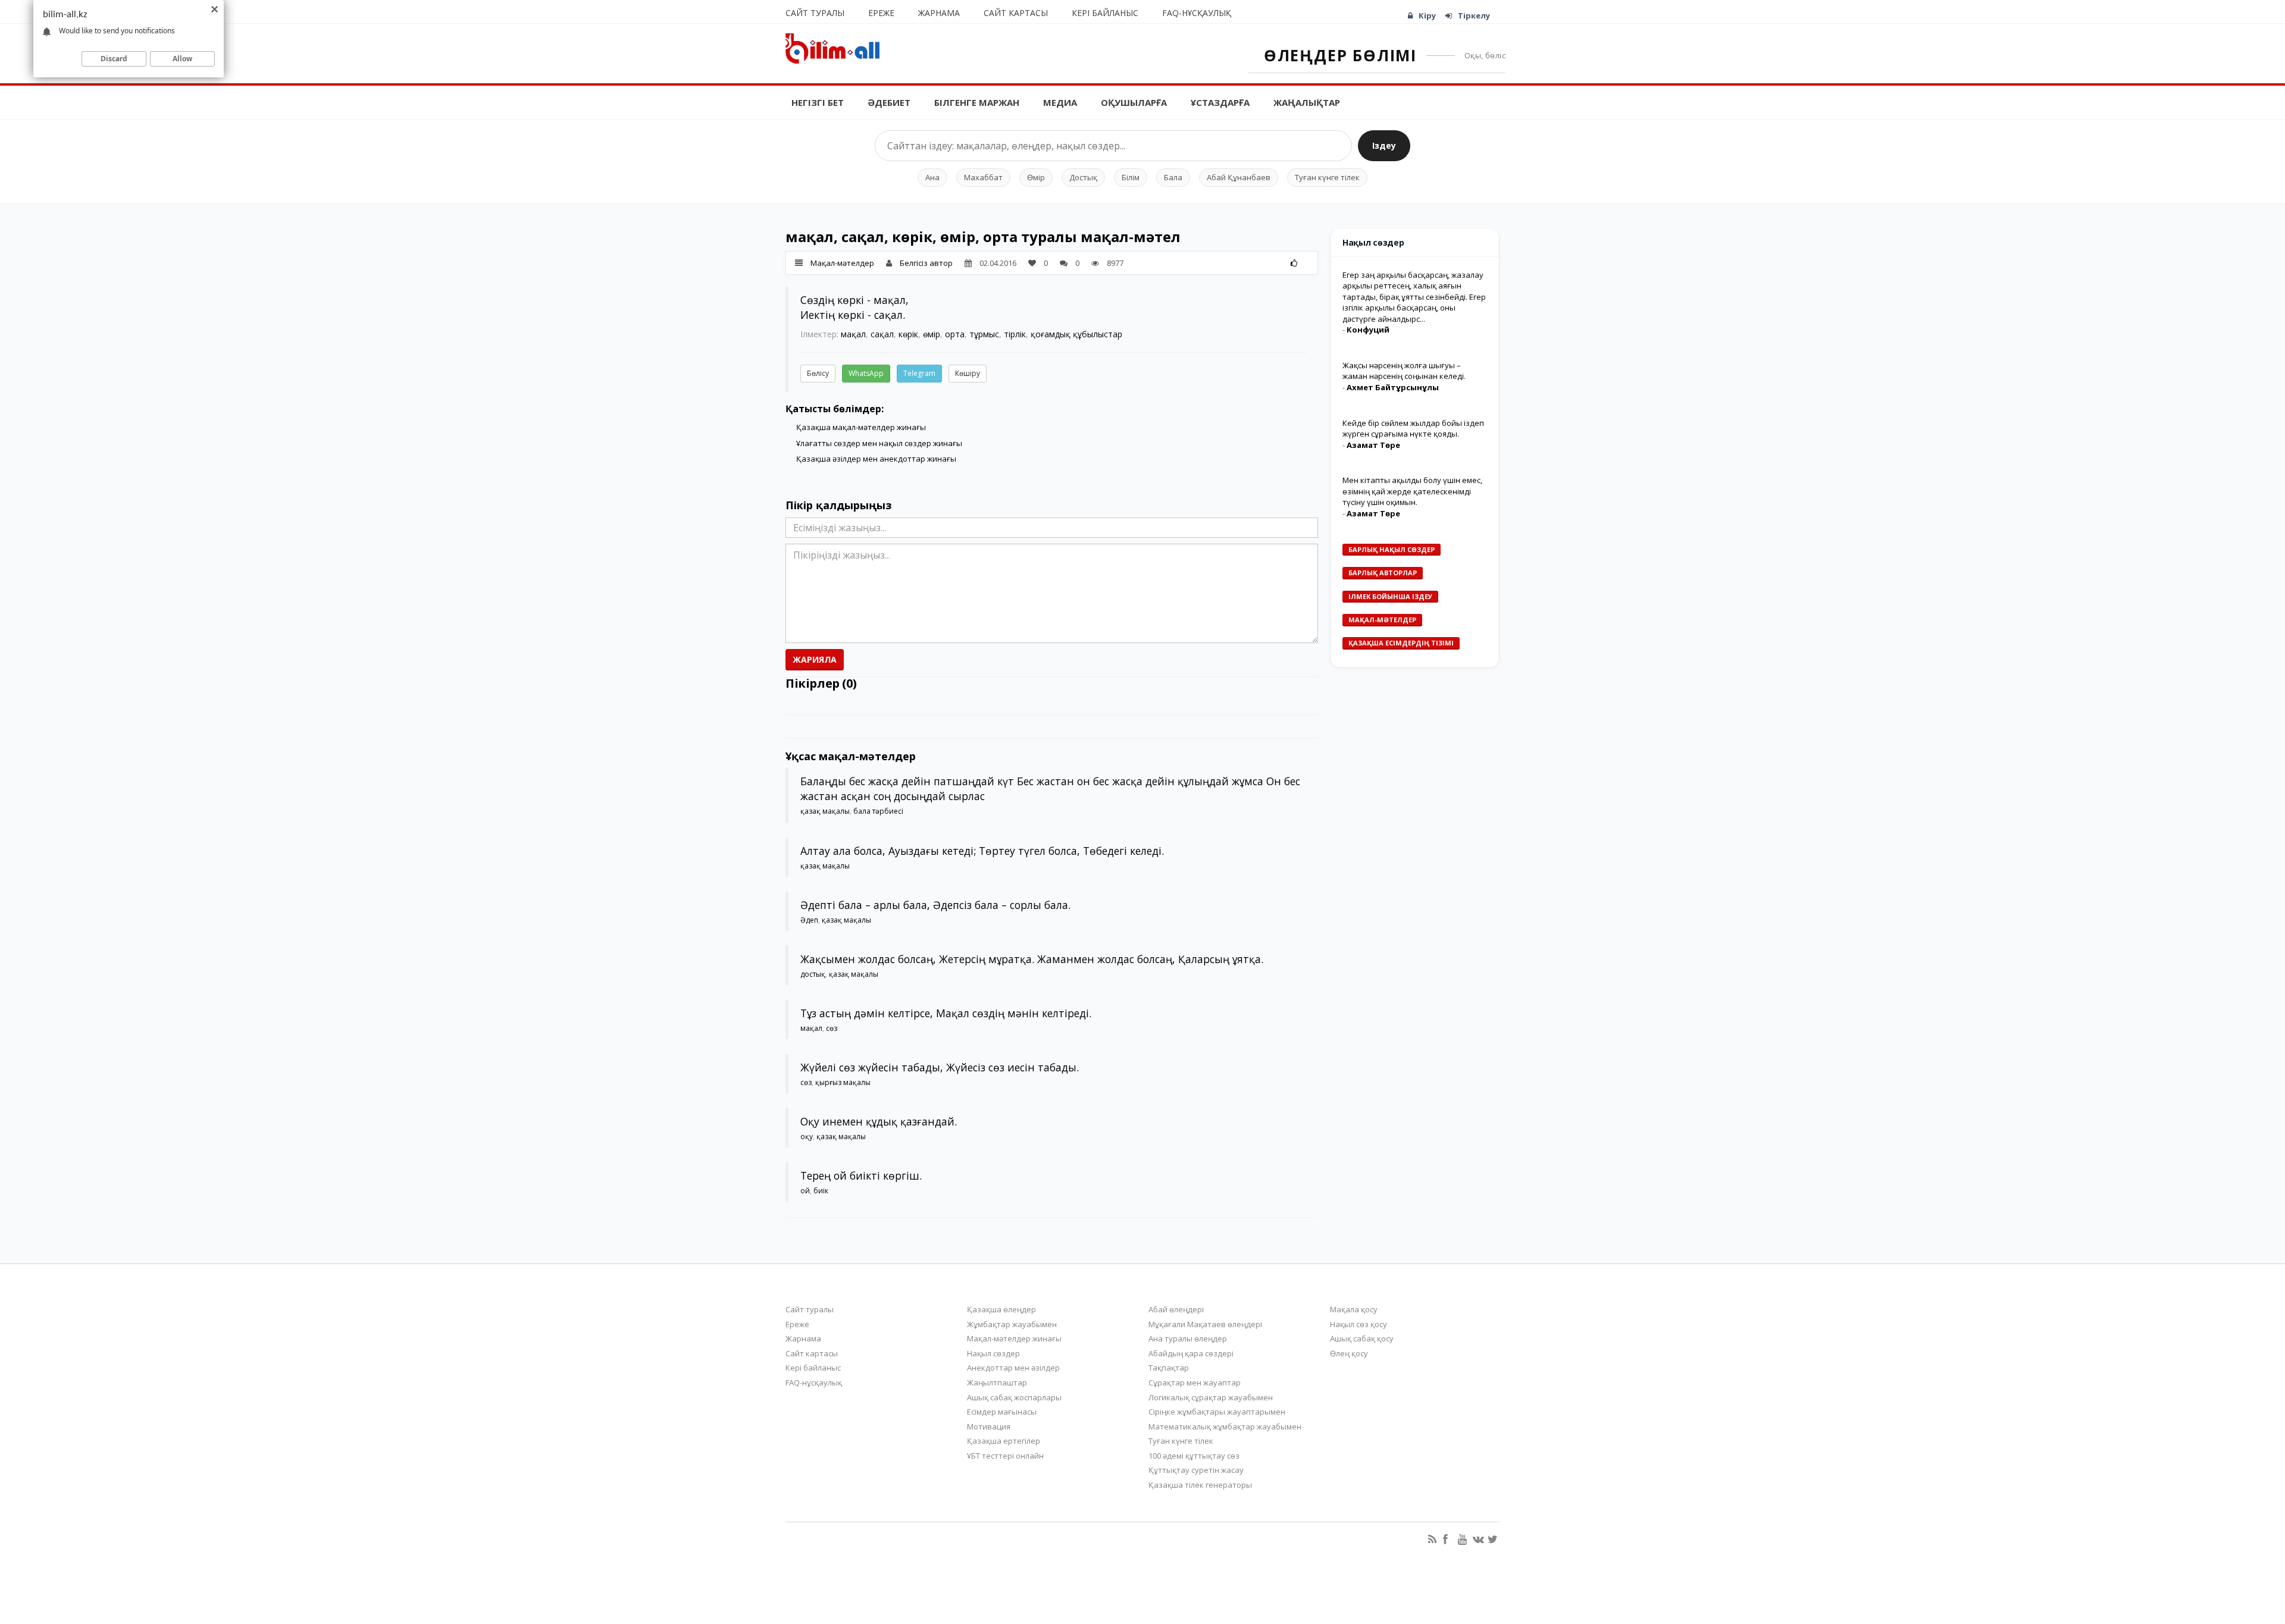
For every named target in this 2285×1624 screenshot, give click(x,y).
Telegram (919, 373)
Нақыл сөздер (993, 1353)
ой (805, 1191)
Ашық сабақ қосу (1362, 1338)
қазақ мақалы (825, 811)
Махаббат (983, 177)
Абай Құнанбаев (1239, 177)
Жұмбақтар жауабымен (1012, 1324)
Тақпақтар (1169, 1368)
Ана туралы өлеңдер (1188, 1338)
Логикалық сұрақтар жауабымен (1211, 1397)
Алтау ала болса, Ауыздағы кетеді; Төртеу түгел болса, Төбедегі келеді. (982, 851)
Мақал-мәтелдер (842, 263)
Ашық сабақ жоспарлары (1014, 1397)
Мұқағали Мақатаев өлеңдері (1205, 1324)
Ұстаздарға (1220, 102)
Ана (932, 177)
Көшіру (968, 373)
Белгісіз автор (926, 263)
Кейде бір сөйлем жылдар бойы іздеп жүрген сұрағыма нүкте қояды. (1413, 429)
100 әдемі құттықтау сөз (1194, 1456)
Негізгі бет (818, 102)
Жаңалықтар (1307, 102)
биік (821, 1191)
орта (955, 334)
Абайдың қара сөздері (1191, 1353)
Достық (1083, 177)
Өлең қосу (1349, 1353)
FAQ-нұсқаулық (1197, 13)
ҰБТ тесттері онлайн (1005, 1456)
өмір (932, 334)
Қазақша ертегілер (1004, 1441)
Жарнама (939, 13)
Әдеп (809, 920)
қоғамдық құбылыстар (1076, 334)
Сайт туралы (815, 13)
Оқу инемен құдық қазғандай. (879, 1121)
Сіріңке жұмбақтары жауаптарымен (1217, 1412)
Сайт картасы (1016, 13)
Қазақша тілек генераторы (1200, 1485)
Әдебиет (889, 102)
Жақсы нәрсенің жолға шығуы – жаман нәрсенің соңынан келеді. (1404, 371)
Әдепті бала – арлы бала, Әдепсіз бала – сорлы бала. (935, 905)
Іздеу (1384, 145)
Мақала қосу (1354, 1309)
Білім (1131, 177)
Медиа (1060, 102)
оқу (807, 1137)
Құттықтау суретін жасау (1196, 1470)
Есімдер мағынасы (1002, 1412)
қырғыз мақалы (843, 1082)
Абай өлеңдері (1176, 1309)
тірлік (1015, 334)
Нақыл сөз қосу (1359, 1324)
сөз (832, 1028)
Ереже (881, 13)
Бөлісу (818, 373)
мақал (853, 334)
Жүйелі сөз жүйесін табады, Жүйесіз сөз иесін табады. (940, 1067)
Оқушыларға (1134, 102)
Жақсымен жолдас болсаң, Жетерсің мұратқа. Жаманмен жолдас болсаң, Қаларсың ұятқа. (1032, 959)
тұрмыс (984, 334)
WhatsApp (866, 373)
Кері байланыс (1105, 13)
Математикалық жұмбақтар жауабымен (1225, 1427)
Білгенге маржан (977, 102)
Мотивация (989, 1427)
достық (813, 974)
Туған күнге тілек (1327, 177)
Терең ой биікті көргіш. (861, 1175)
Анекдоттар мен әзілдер (1013, 1368)
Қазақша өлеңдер (1001, 1309)
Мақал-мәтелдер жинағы (1014, 1338)
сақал (882, 334)
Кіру (1427, 15)
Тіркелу (1474, 15)
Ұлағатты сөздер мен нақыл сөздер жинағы (879, 443)
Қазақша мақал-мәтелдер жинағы (861, 427)
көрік (908, 334)
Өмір (1036, 177)
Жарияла (815, 659)
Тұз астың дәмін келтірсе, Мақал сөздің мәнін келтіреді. (946, 1013)
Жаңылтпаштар (997, 1382)
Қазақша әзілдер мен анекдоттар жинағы (876, 459)
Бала (1173, 177)
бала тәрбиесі (878, 811)
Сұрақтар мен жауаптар (1195, 1382)
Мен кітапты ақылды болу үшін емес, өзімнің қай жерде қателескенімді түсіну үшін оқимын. (1412, 491)
